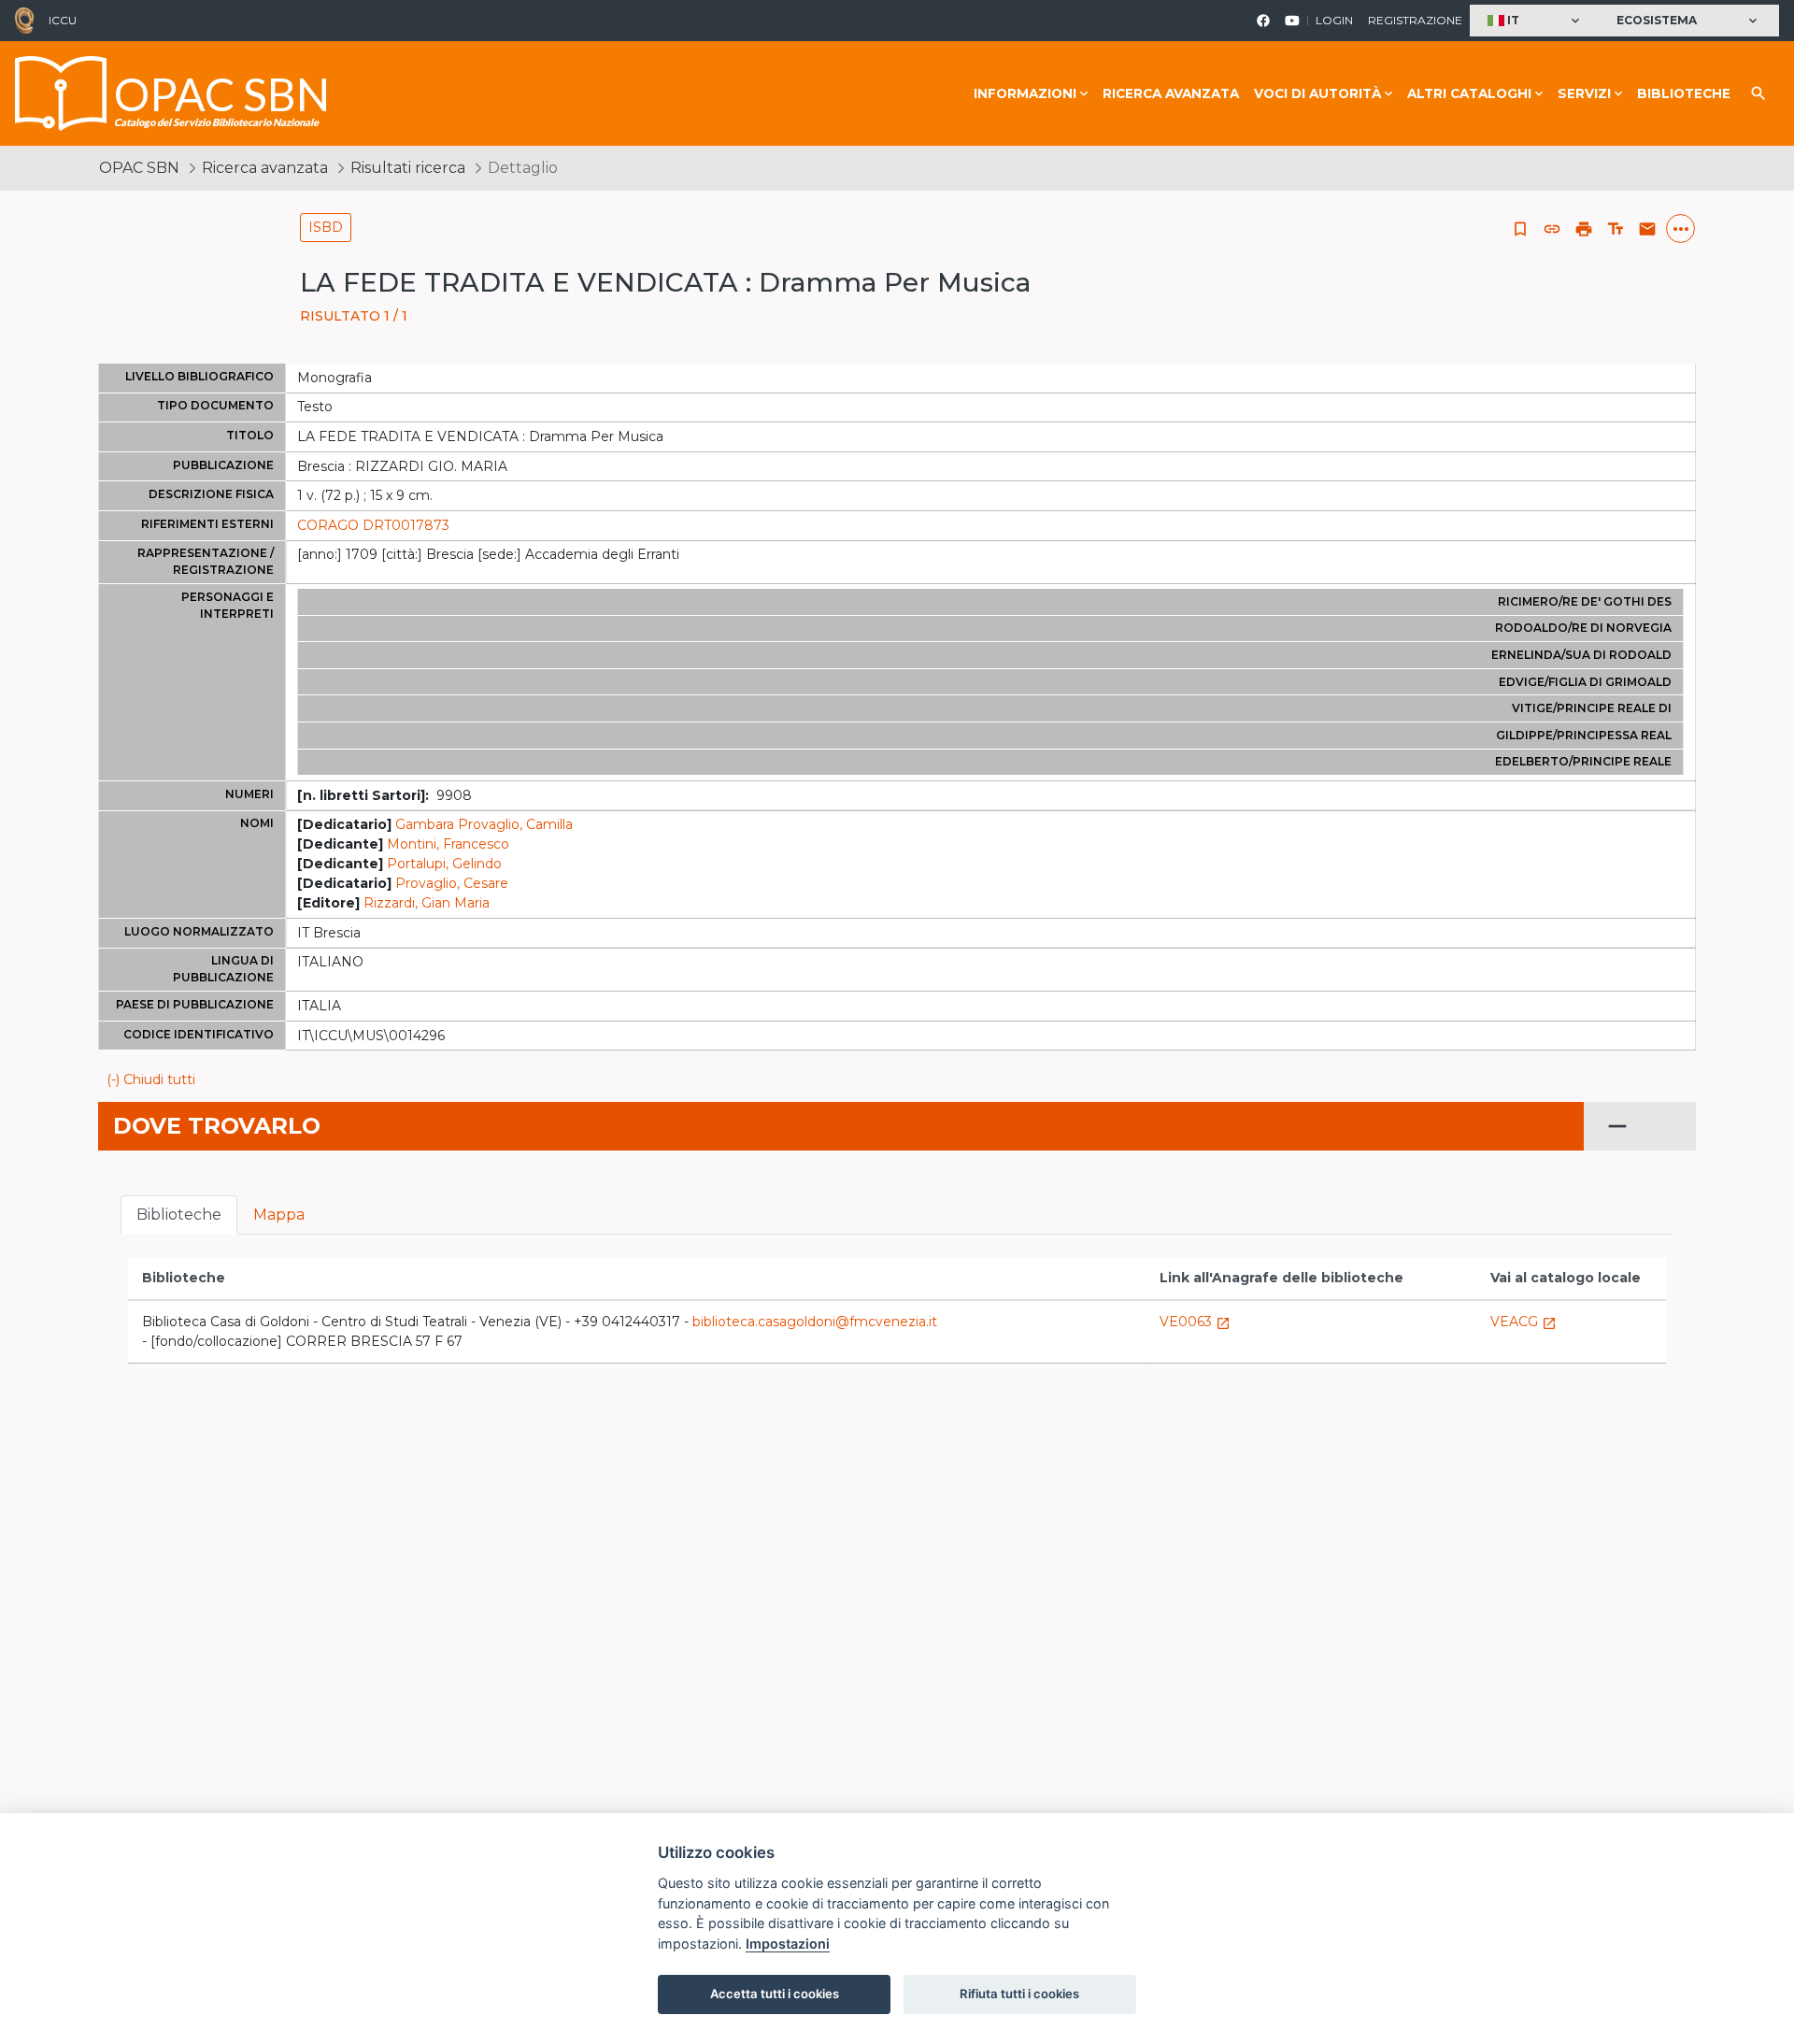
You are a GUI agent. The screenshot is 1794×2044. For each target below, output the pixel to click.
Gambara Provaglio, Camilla (484, 824)
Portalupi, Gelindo (444, 864)
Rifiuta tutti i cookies (1019, 1994)
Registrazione (1415, 20)
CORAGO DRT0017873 (373, 525)
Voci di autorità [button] (1317, 93)
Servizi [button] (1584, 93)
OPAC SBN (139, 168)
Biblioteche (1684, 93)
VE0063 (1195, 1322)
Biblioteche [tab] (179, 1215)
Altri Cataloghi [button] (1469, 93)
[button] (1536, 21)
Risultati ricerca (408, 168)
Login (1334, 20)
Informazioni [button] (1025, 93)
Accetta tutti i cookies (775, 1994)
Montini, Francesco (448, 844)
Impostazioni (788, 1944)
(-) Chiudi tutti (151, 1079)
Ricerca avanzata (1171, 93)
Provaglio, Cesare (452, 883)
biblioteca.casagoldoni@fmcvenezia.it (815, 1322)
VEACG (1523, 1322)
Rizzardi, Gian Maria (427, 903)
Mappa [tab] (279, 1215)
